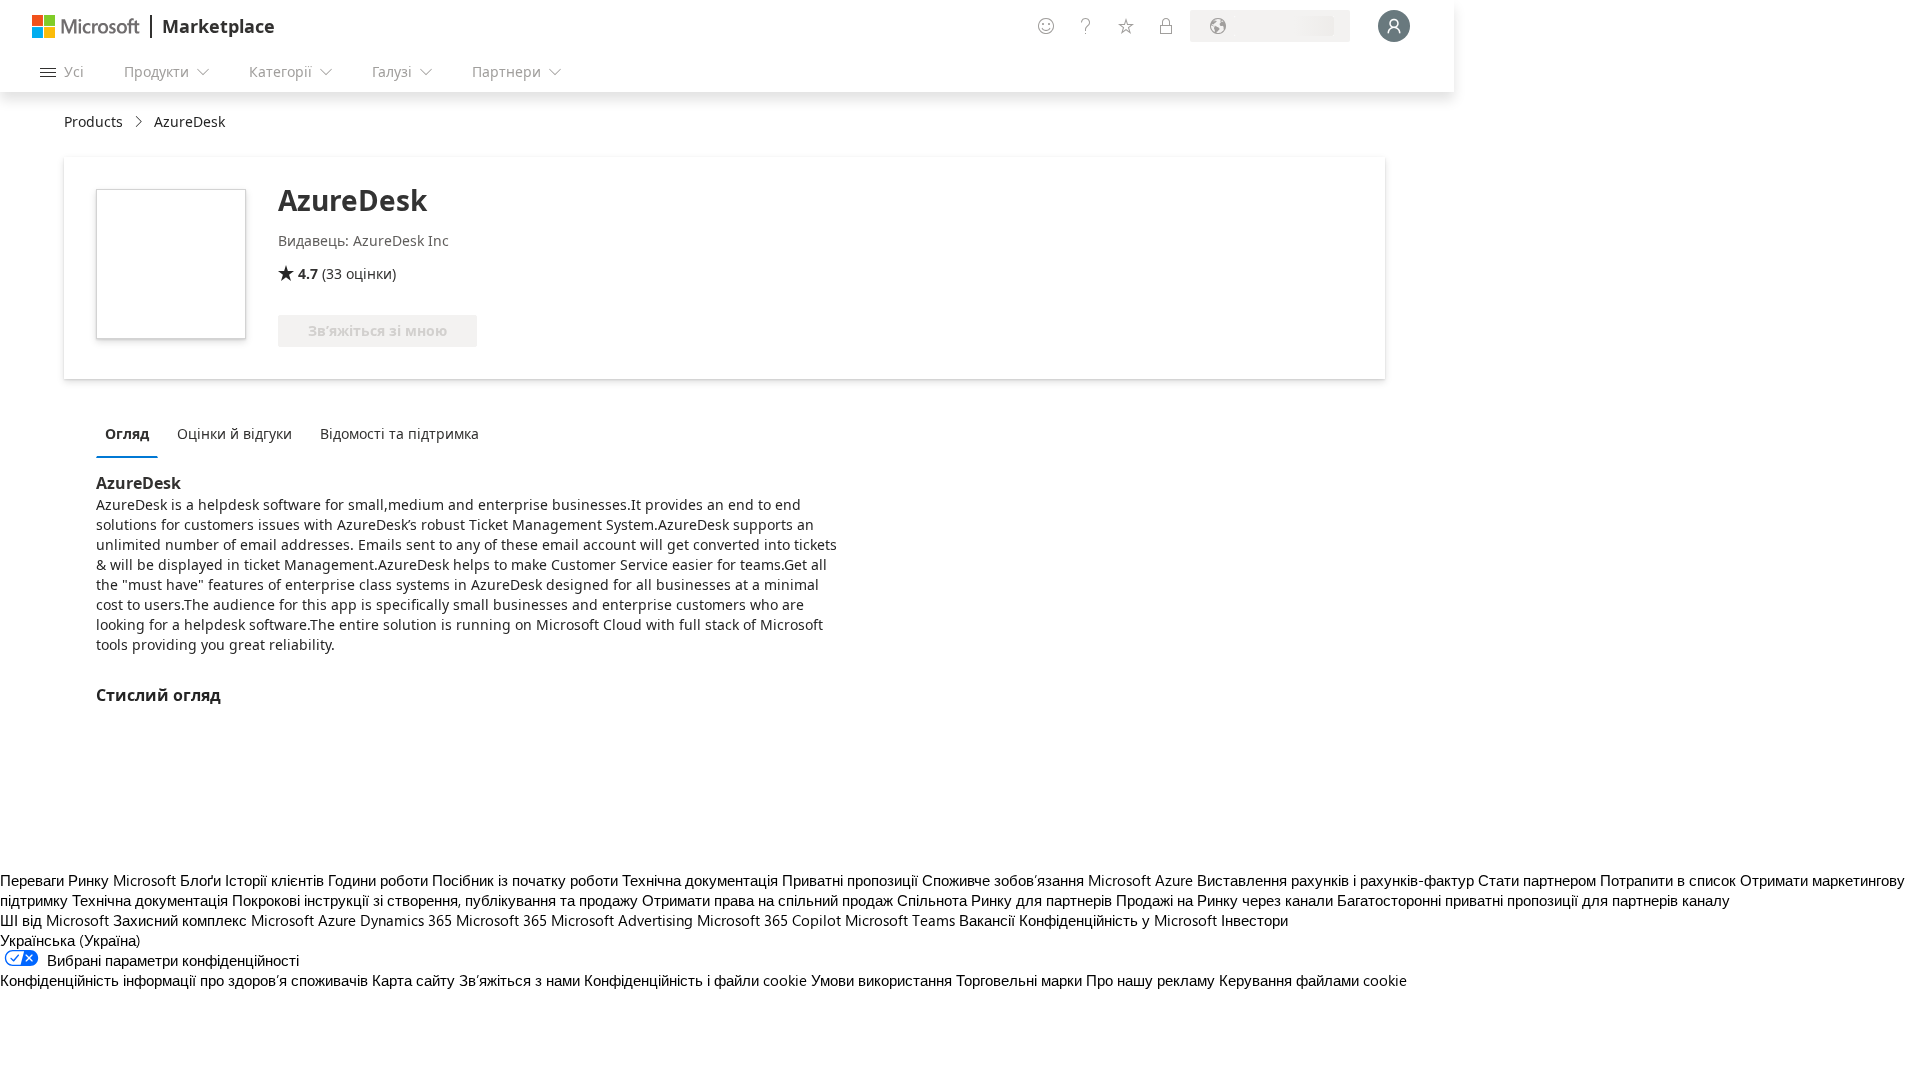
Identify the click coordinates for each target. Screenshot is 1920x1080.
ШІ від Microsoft (54, 920)
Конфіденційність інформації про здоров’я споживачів (184, 980)
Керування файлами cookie (1313, 980)
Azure (337, 920)
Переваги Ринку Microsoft (88, 880)
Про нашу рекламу (1150, 980)
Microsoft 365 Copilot (769, 920)
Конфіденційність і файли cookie (695, 980)
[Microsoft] (86, 26)
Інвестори (1254, 920)
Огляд (127, 433)
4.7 (308, 273)
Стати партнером (1537, 880)
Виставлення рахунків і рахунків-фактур (1335, 880)
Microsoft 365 (501, 920)
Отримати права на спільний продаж (767, 900)
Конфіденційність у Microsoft (1118, 920)
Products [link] (93, 121)
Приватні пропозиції (850, 880)
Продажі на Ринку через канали (1224, 900)
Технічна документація (700, 880)
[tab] (132, 433)
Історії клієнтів (274, 880)
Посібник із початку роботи (525, 880)
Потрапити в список (1668, 880)
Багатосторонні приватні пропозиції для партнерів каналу (1533, 900)
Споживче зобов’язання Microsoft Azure (1059, 880)
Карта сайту (413, 980)
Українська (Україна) (70, 940)
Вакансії (987, 920)
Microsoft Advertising (622, 920)
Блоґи (200, 880)
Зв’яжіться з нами (519, 980)
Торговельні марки (1019, 980)
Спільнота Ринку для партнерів (1004, 900)
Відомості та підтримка (399, 433)
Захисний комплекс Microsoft (213, 920)
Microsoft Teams (900, 920)
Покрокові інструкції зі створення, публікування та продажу (435, 900)
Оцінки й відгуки (234, 433)
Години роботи (378, 880)
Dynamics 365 (406, 920)
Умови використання (881, 980)
